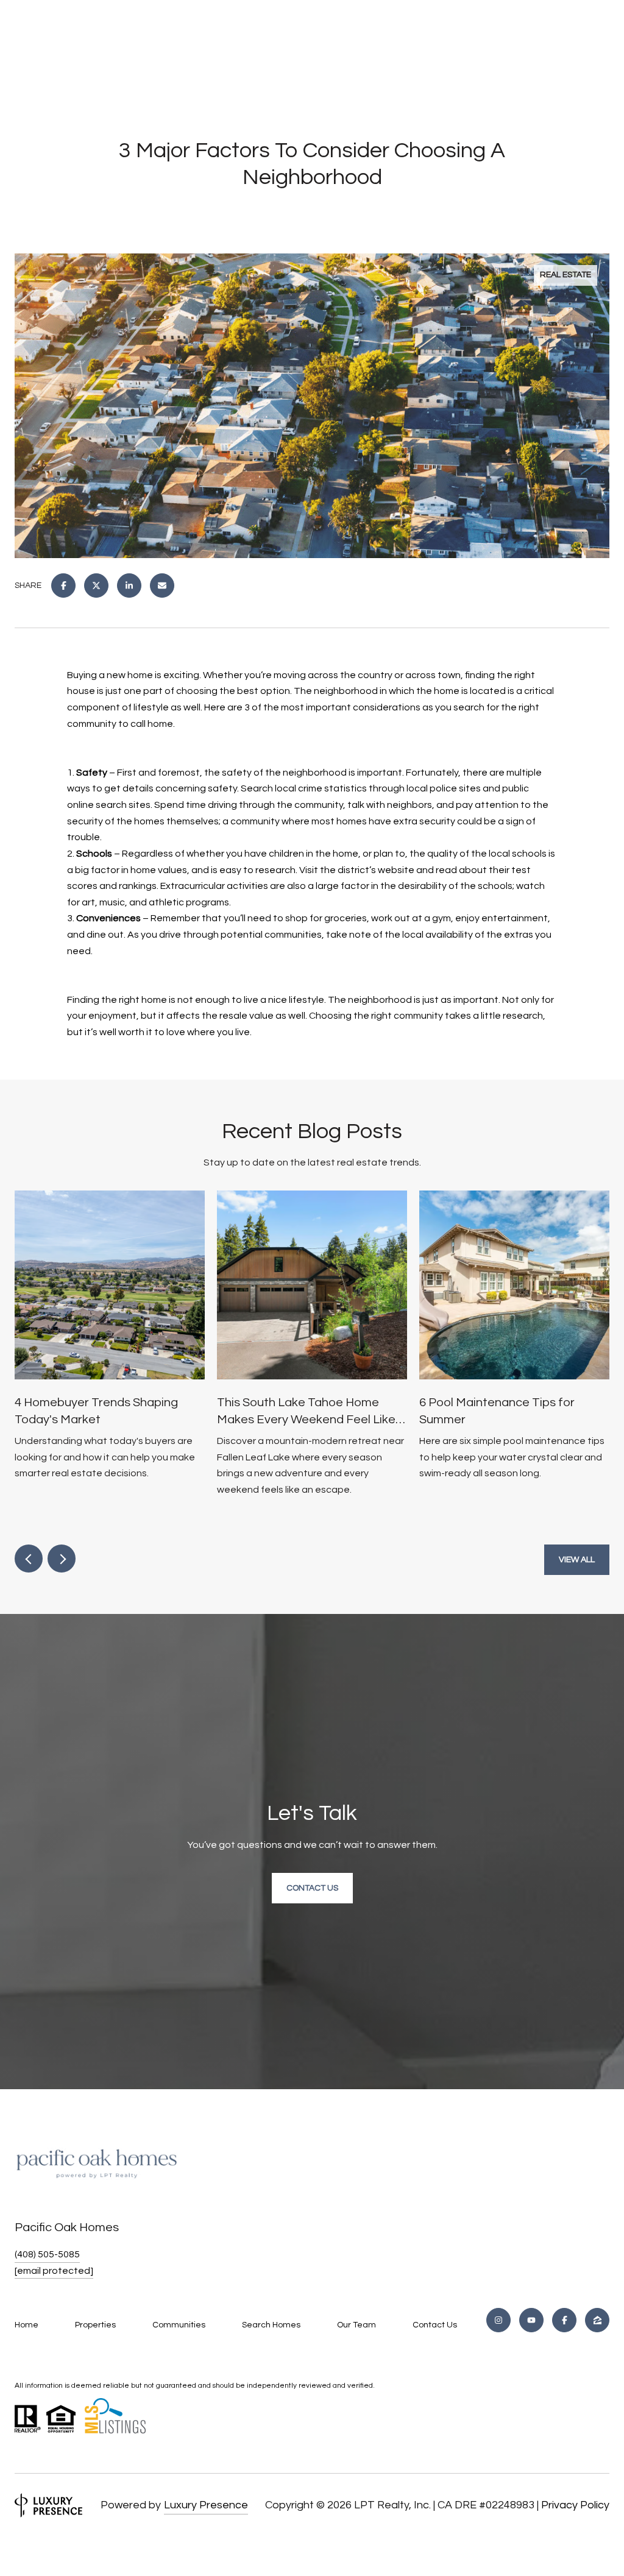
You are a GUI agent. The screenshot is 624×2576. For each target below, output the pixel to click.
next (62, 1559)
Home (27, 2325)
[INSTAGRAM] (498, 2320)
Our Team (356, 2325)
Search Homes (271, 2325)
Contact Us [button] (312, 1888)
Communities (179, 2325)
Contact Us (435, 2325)
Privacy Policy (575, 2505)
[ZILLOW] (597, 2320)
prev (29, 1559)
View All (577, 1560)
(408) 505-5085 (47, 2254)
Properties (95, 2325)
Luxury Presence (206, 2505)
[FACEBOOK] (564, 2320)
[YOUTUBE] (531, 2320)
